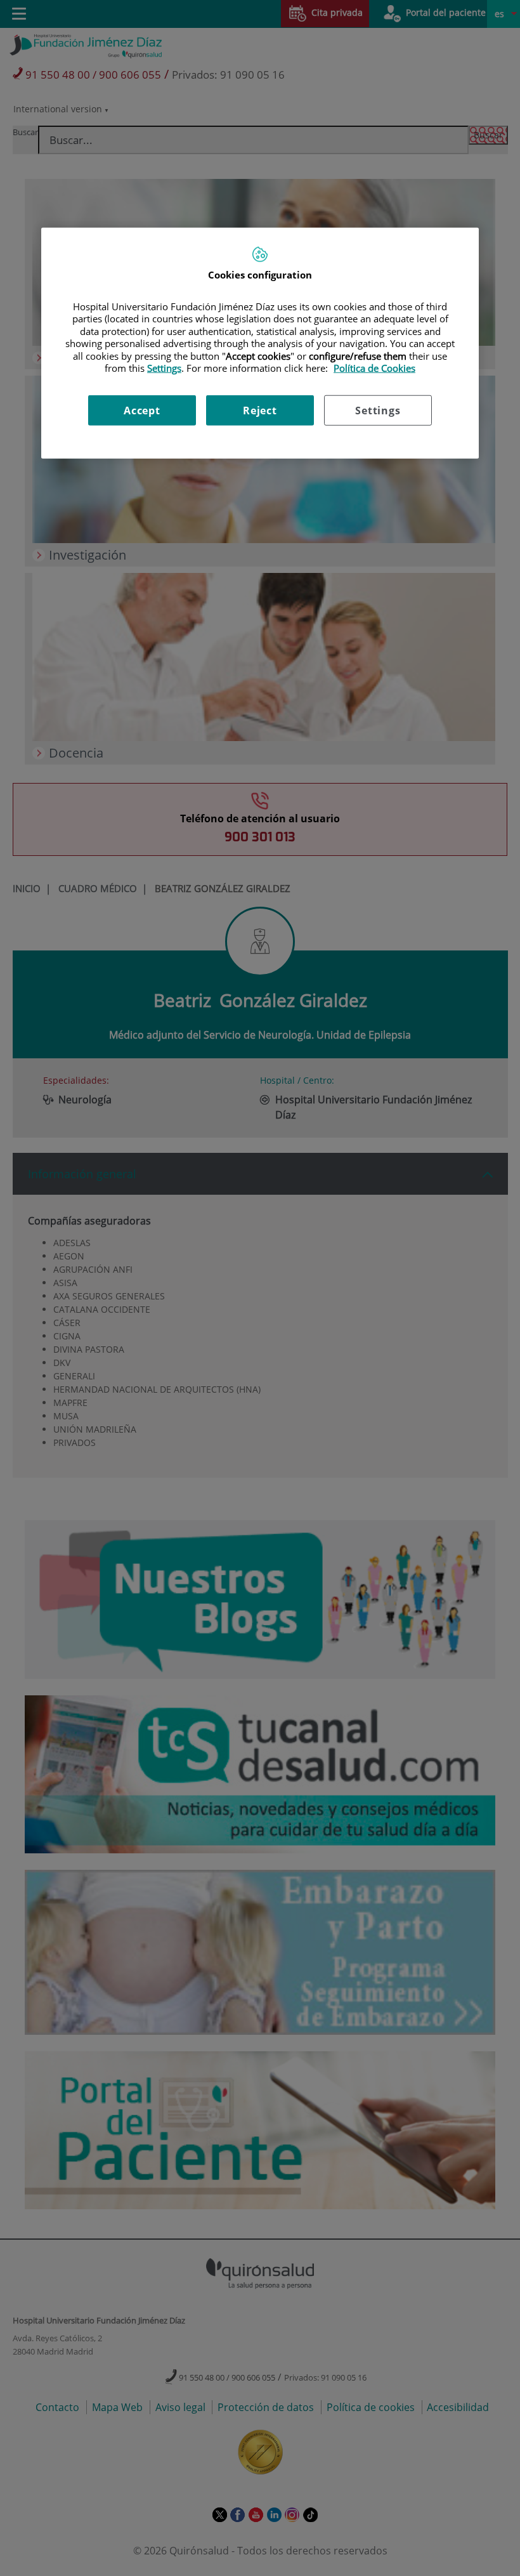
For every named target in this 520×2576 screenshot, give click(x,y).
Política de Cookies (374, 368)
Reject (260, 410)
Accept (142, 410)
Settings (378, 410)
